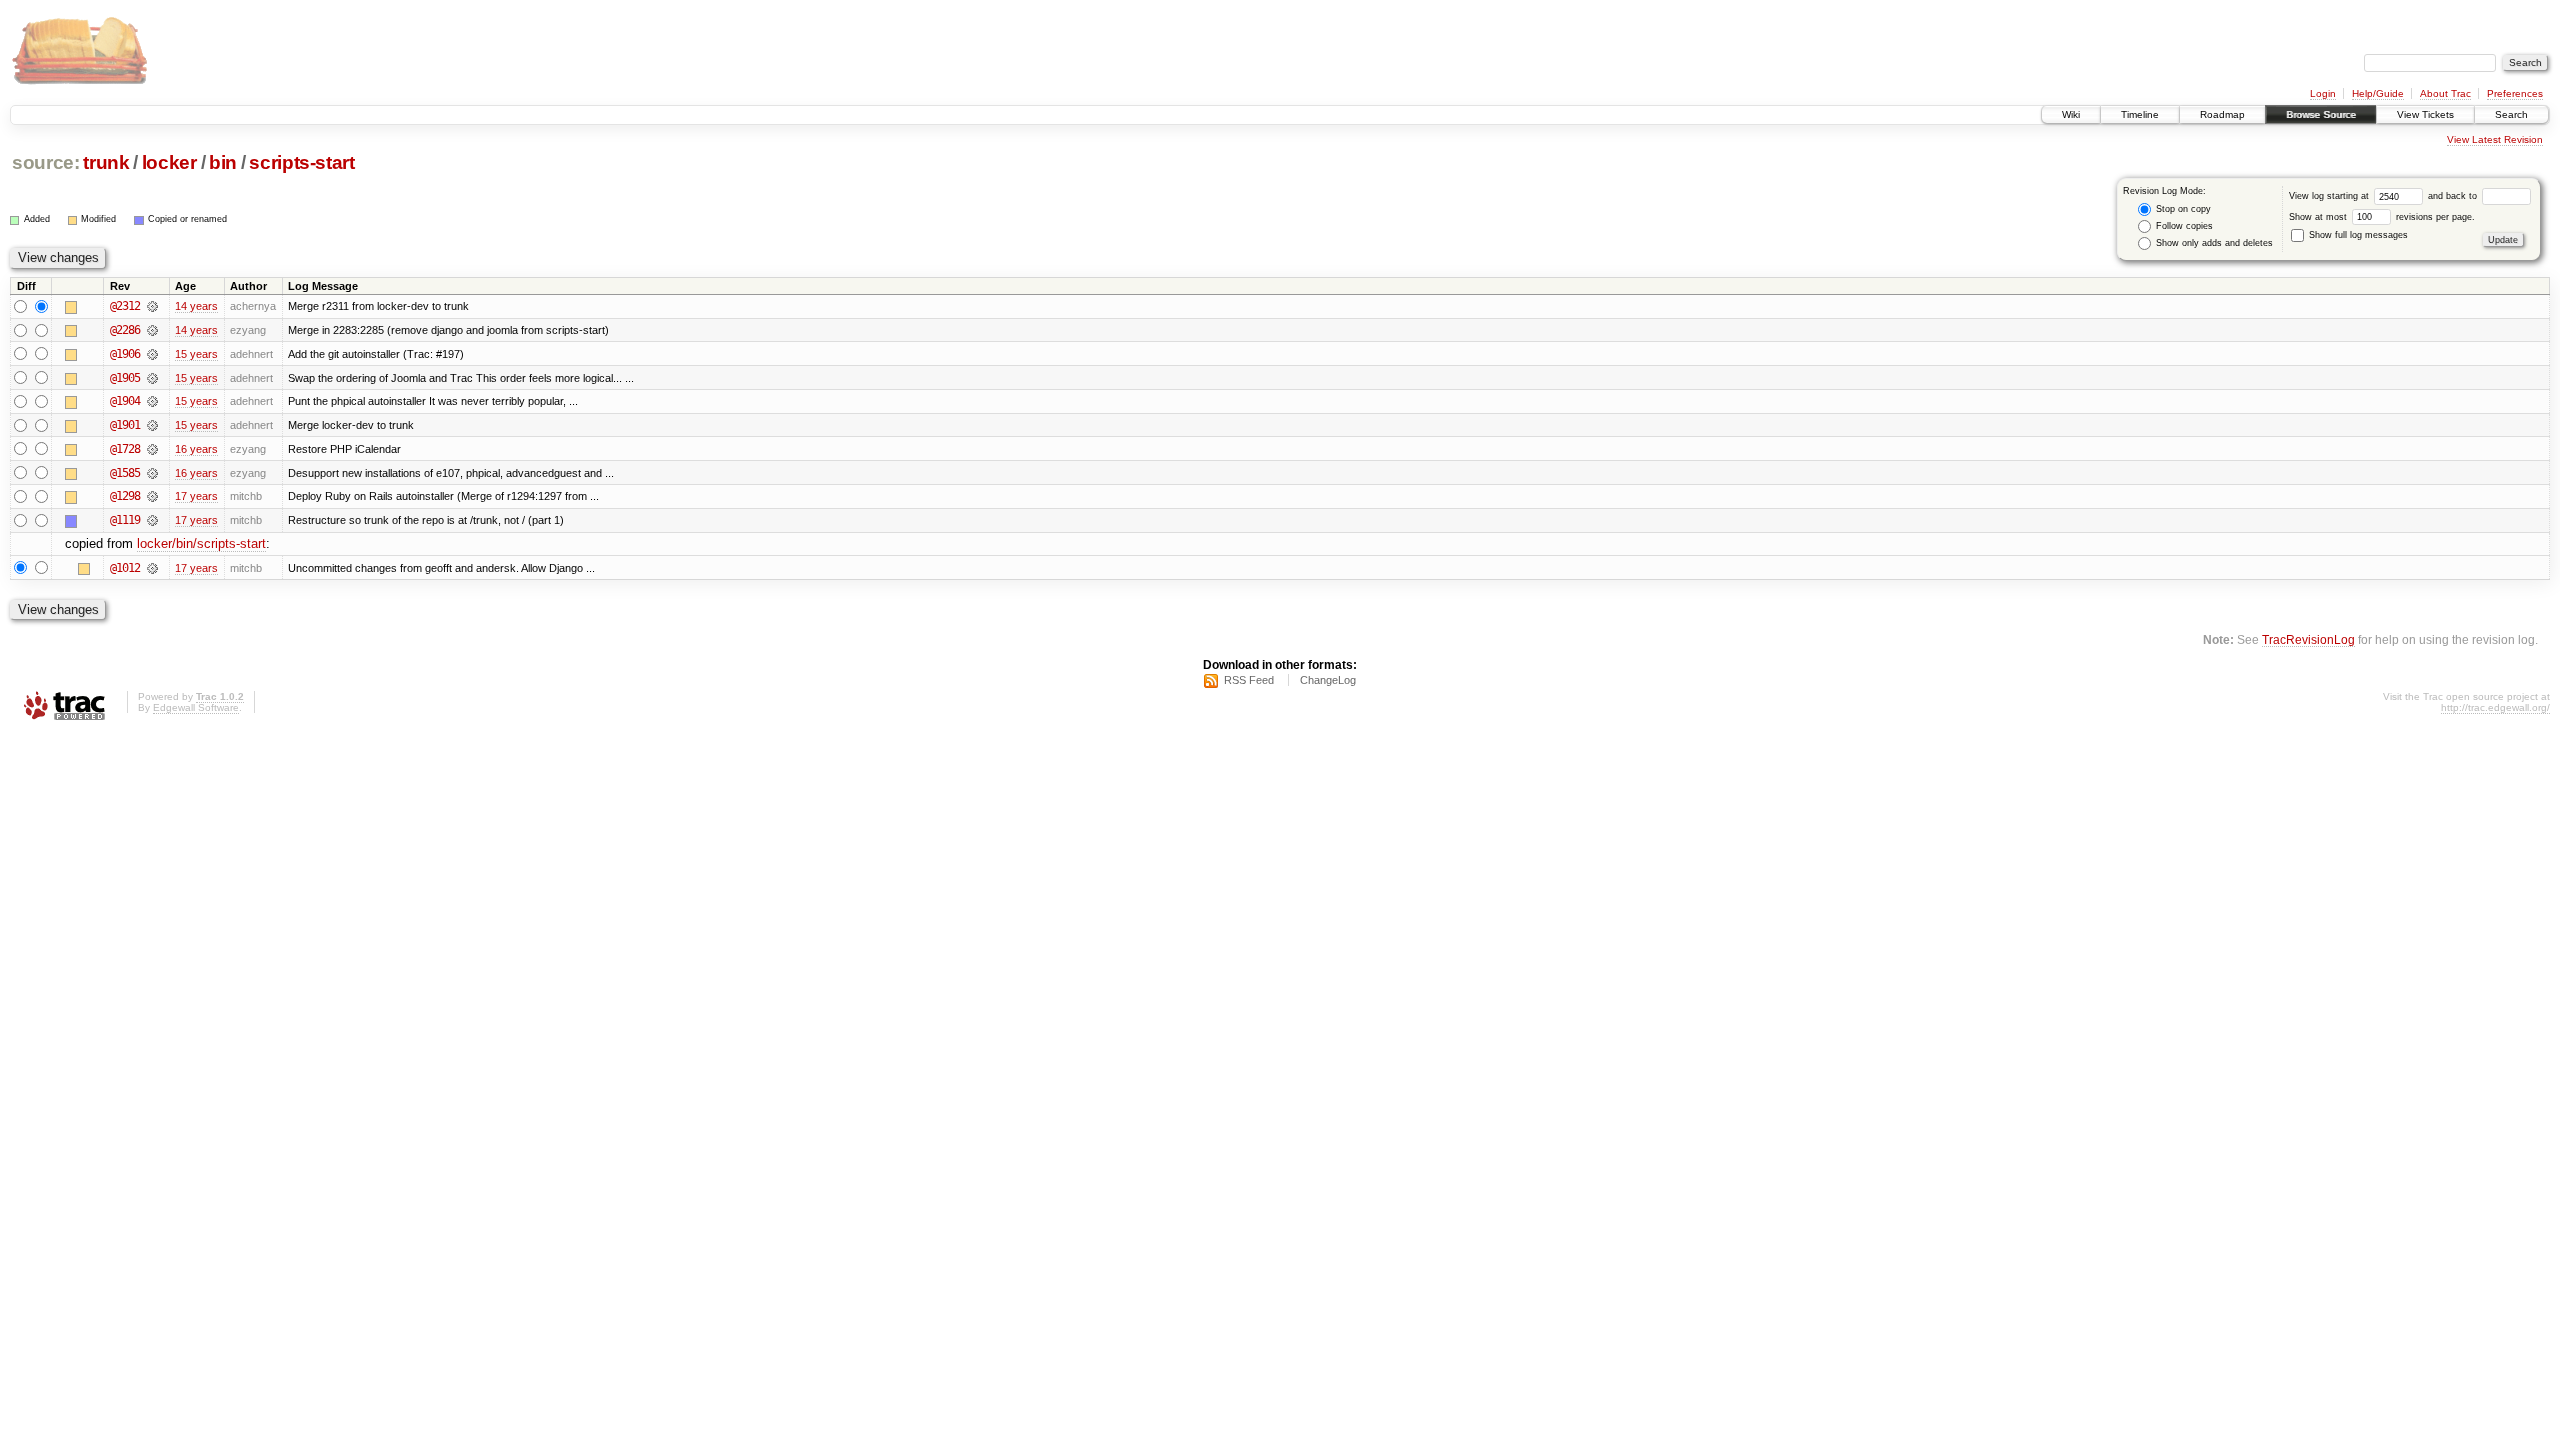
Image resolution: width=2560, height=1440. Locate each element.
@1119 (125, 520)
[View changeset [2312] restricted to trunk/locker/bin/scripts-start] (152, 306)
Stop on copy (2182, 209)
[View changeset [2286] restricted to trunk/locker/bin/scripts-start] (152, 330)
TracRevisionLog (2308, 639)
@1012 (125, 568)
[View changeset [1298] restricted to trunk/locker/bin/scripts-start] (152, 496)
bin (223, 162)
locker (169, 162)
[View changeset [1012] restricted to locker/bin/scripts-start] (152, 568)
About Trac (2445, 93)
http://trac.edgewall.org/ (2495, 707)
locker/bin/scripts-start (201, 543)
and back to (2454, 196)
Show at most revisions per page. (2382, 217)
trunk (106, 162)
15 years (196, 354)
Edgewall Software (196, 707)
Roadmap (2222, 114)
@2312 (125, 306)
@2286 (125, 330)
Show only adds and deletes (2213, 243)
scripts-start (302, 162)
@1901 (125, 425)
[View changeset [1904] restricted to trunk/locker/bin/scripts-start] (152, 401)
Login (2323, 93)
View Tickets (2425, 114)
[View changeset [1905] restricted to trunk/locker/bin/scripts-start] (152, 378)
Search (2511, 114)
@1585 (125, 473)
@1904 (125, 401)
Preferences (2515, 93)
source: (46, 162)
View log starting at (2330, 196)
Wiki (2071, 114)
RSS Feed (1249, 680)
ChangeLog (1328, 680)
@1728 (125, 449)
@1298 (125, 496)
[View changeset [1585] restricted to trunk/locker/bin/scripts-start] (152, 473)
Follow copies (2183, 226)
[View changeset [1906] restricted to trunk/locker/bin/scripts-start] (152, 354)
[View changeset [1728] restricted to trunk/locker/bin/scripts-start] (152, 449)
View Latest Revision (2495, 139)
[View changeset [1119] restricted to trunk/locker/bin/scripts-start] (152, 520)
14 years (196, 306)
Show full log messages (2357, 235)
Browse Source (2321, 114)
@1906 (125, 354)
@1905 (125, 378)
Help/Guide (2378, 93)
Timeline (2140, 114)
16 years (196, 449)
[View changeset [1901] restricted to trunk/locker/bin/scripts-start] (152, 425)
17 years (196, 496)
